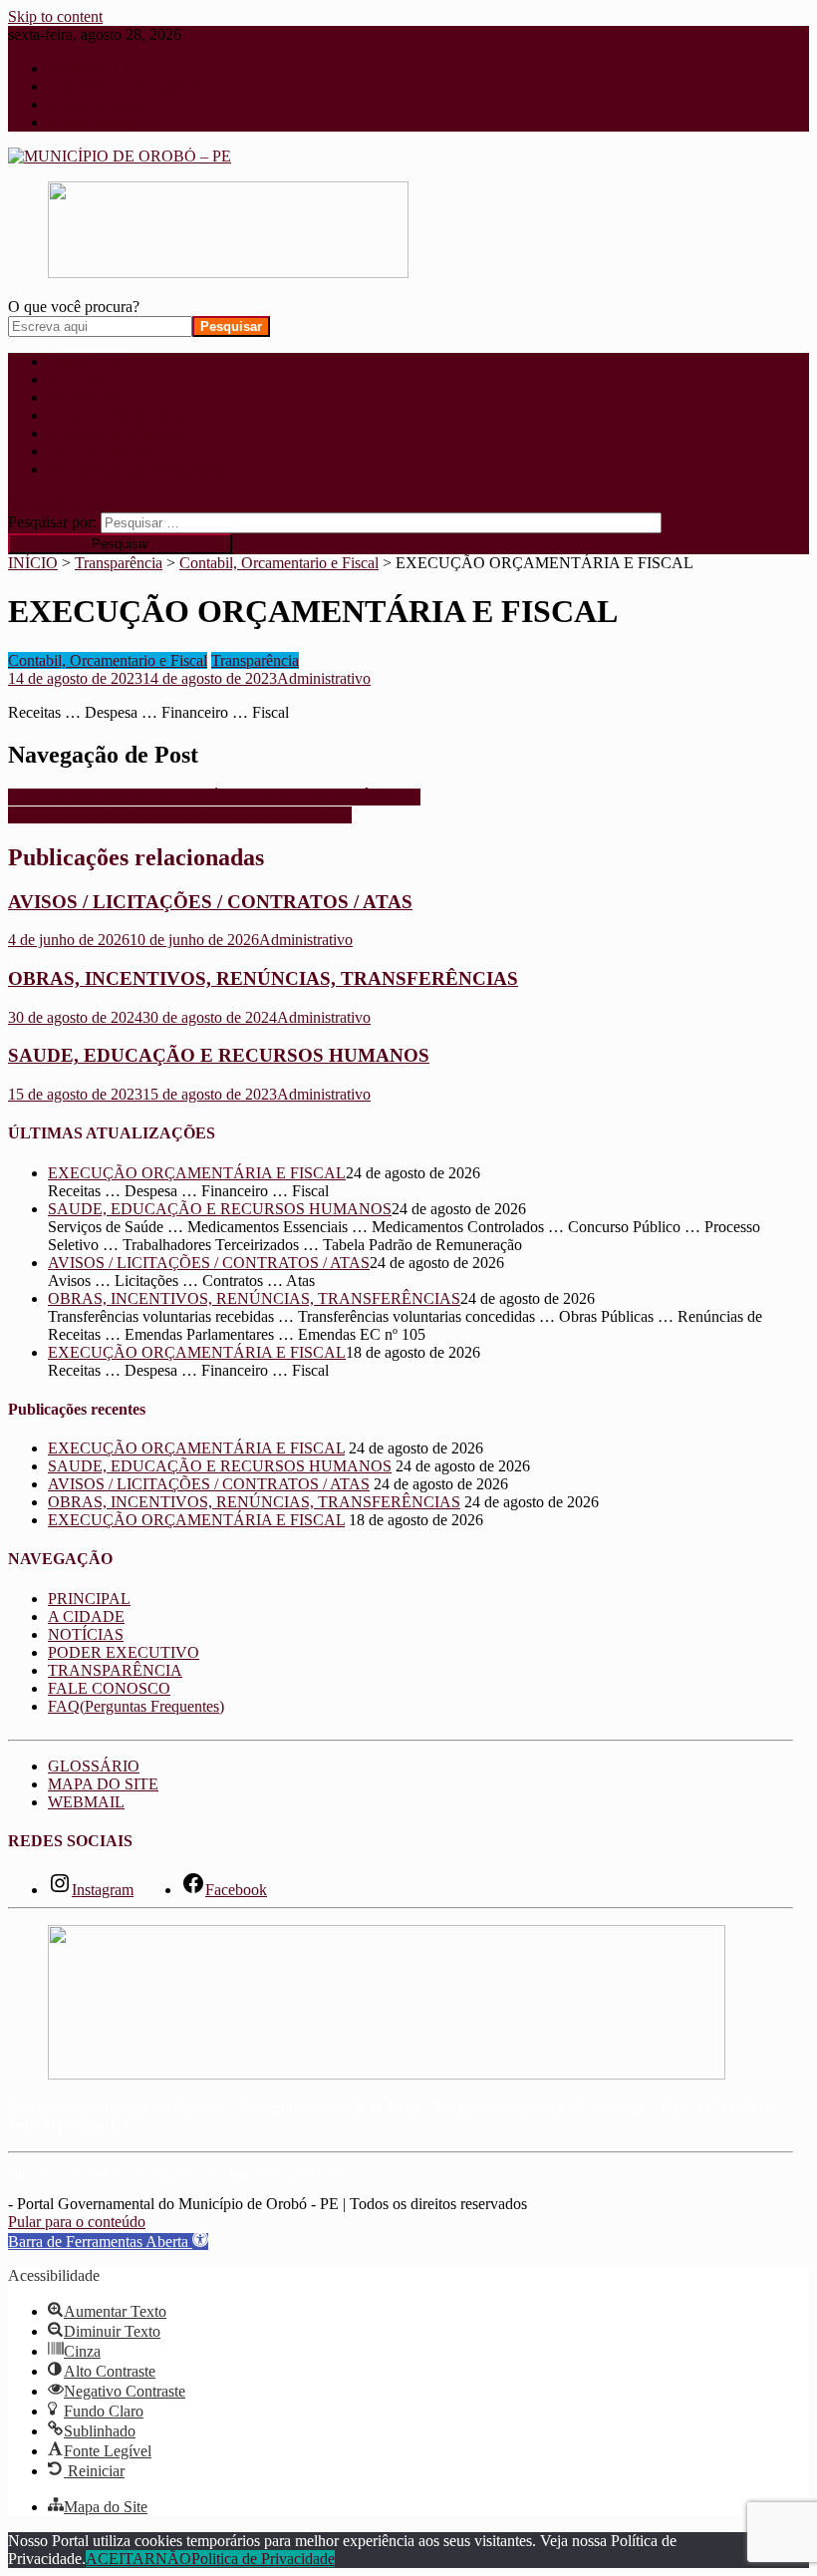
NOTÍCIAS (86, 397)
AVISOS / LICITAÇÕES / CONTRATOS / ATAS (210, 902)
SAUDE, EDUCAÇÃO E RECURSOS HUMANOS (180, 815)
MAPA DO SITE (103, 1784)
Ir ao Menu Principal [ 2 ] (128, 86)
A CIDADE (86, 379)
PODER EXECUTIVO (124, 415)
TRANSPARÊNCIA (115, 433)
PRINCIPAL (89, 361)
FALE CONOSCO (109, 451)
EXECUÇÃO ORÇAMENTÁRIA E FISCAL (197, 1173)
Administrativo (324, 678)
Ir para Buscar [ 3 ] (107, 104)
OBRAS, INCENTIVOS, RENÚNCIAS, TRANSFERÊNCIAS (214, 797)
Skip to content (55, 16)
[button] (108, 2242)
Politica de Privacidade (263, 2559)
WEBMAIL (86, 1802)
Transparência (255, 660)
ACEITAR (121, 2559)
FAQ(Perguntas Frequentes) (136, 469)
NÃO (173, 2559)
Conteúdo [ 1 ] (94, 68)
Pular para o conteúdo (77, 2222)
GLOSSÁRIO (94, 1766)
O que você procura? (74, 307)
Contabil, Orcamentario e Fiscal (108, 660)
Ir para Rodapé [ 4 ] (110, 122)
